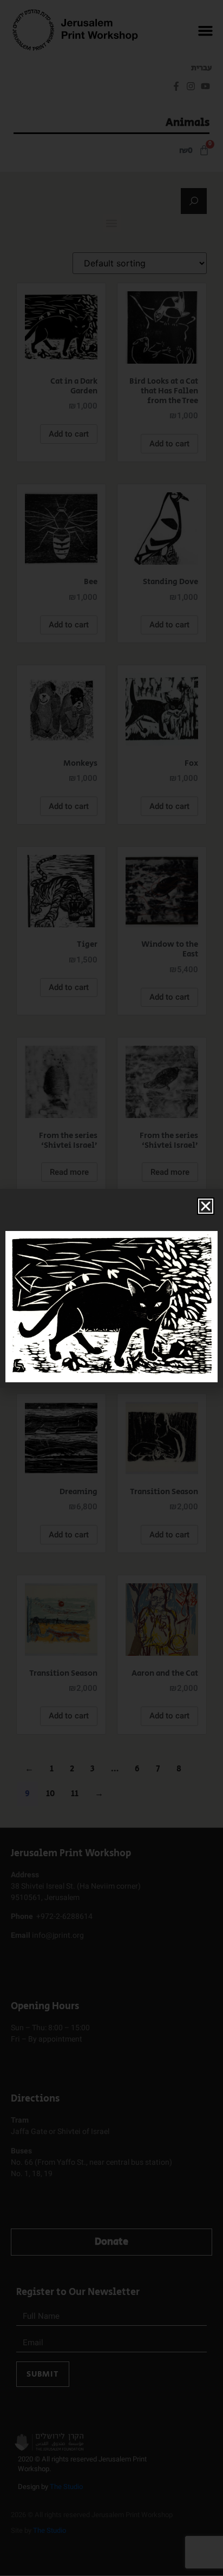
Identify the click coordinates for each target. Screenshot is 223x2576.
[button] (206, 1206)
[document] (111, 1288)
